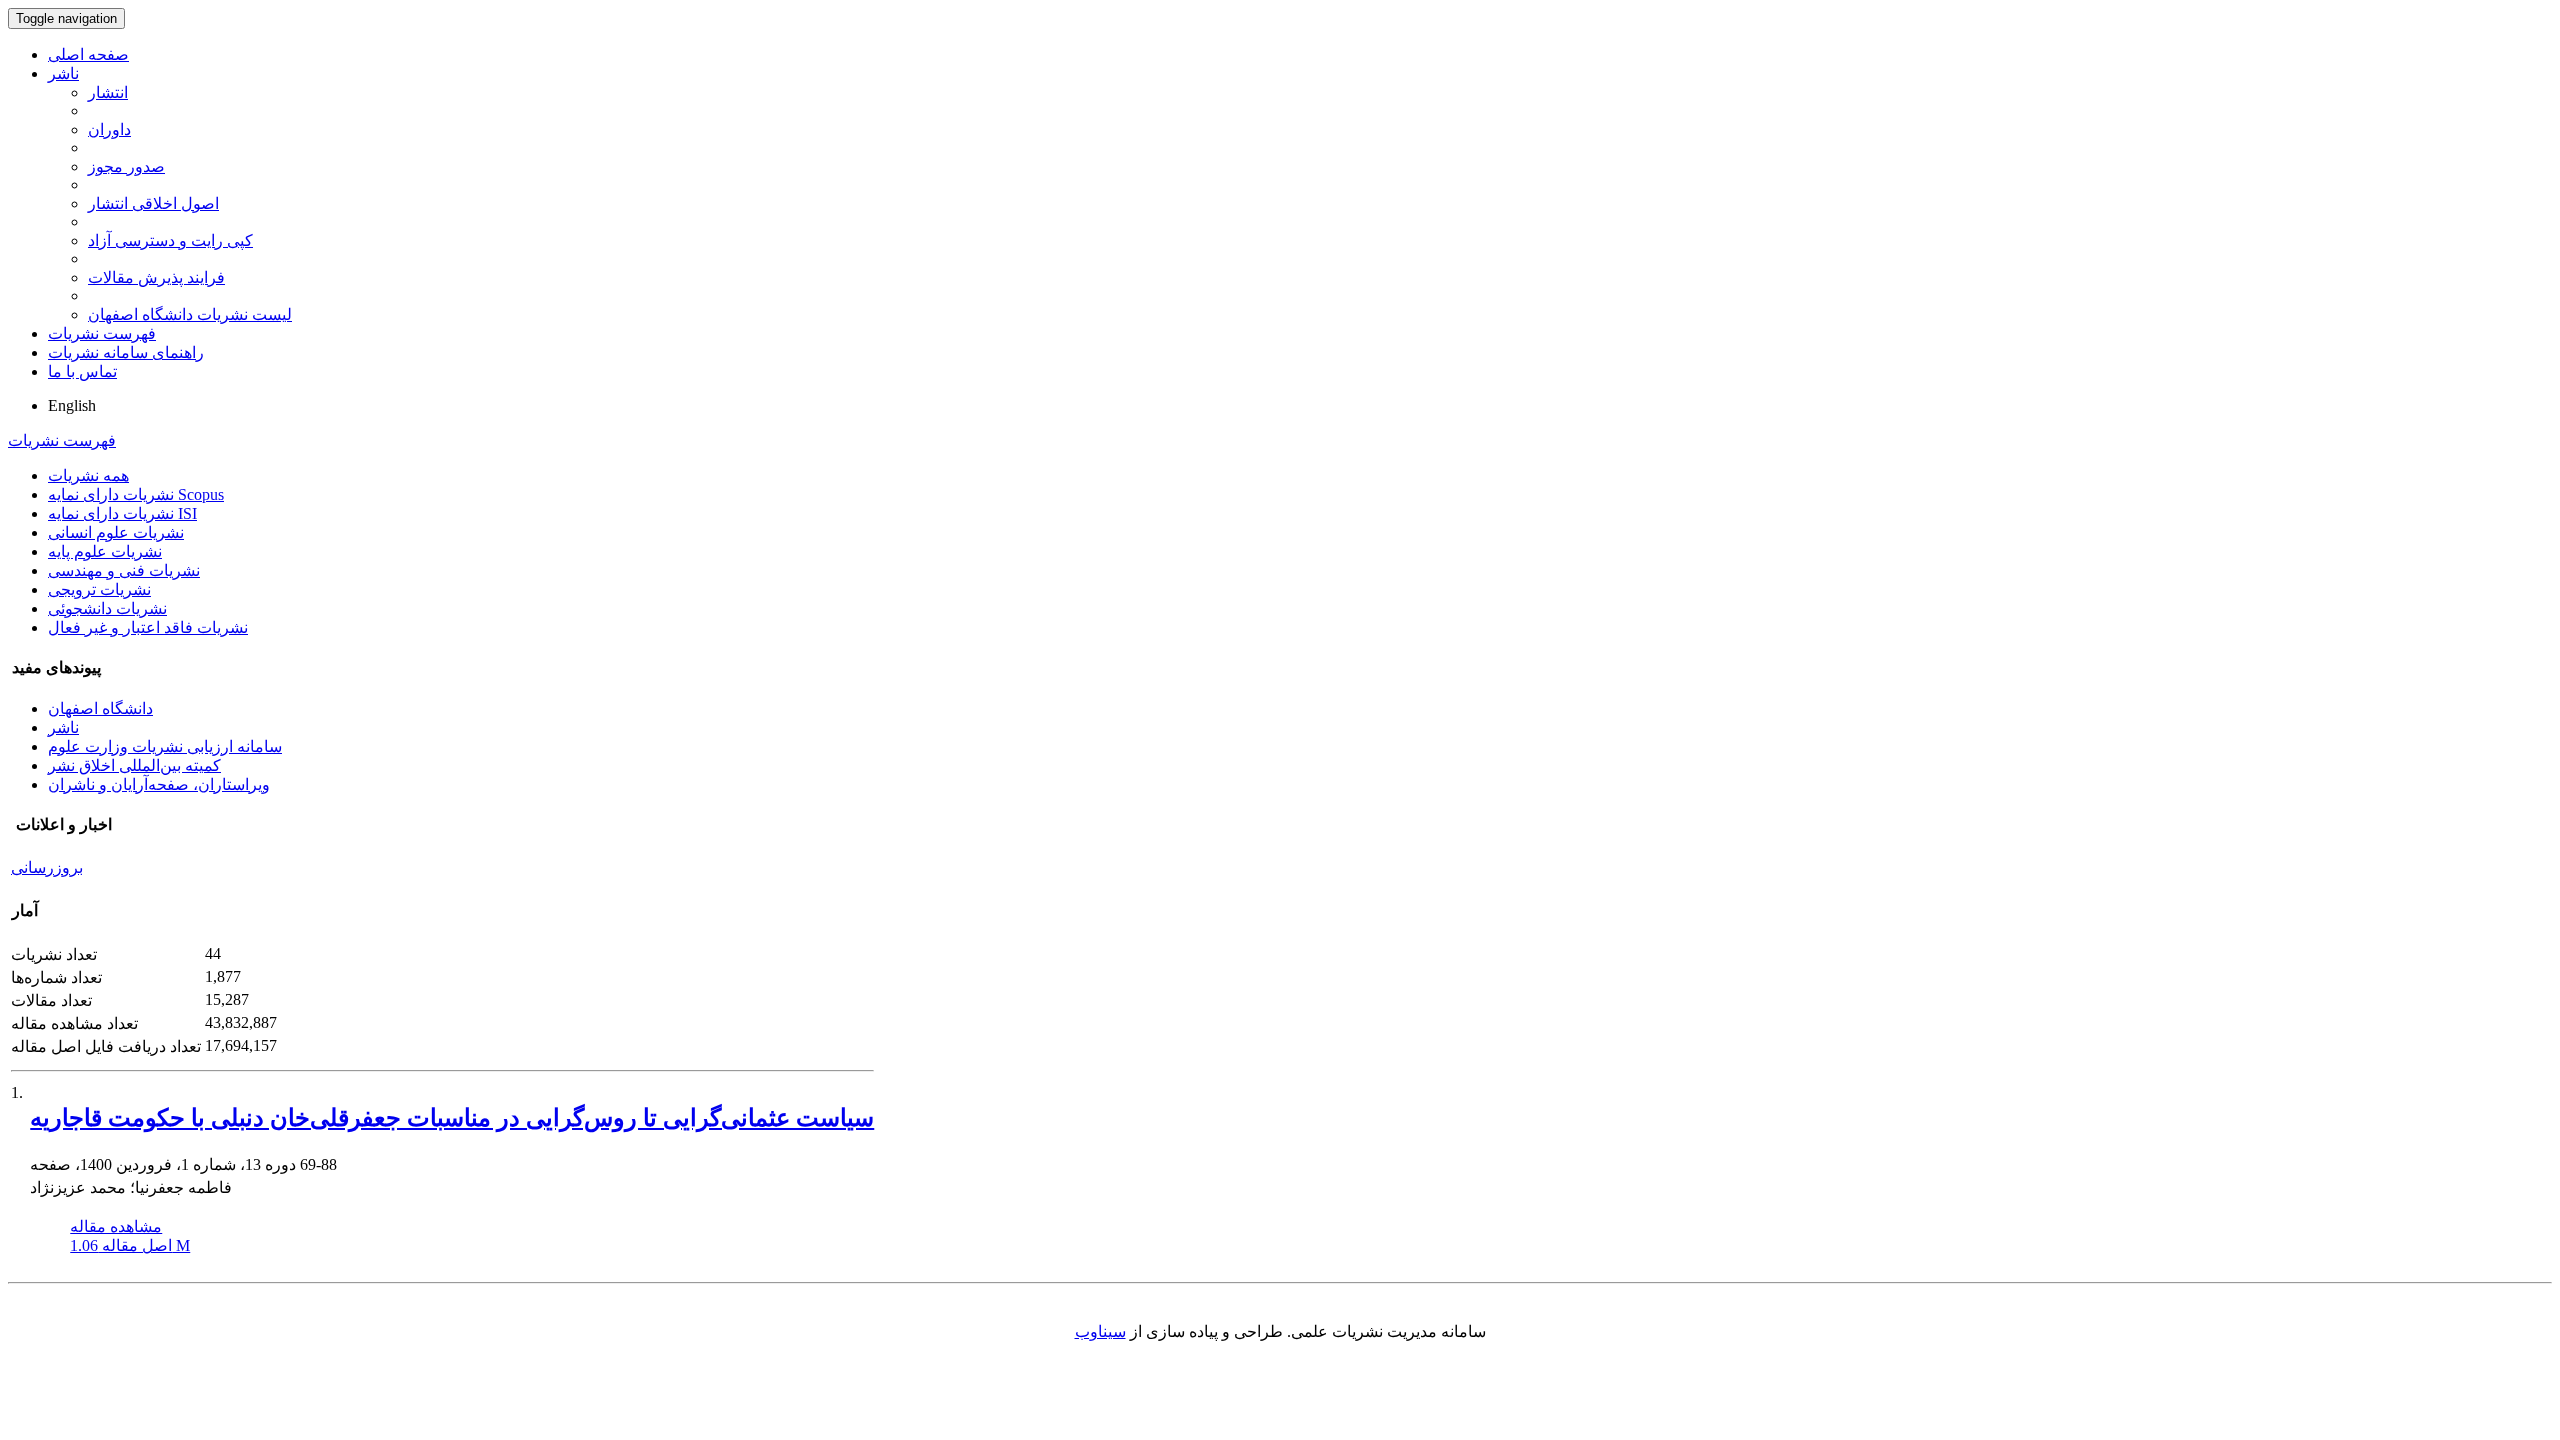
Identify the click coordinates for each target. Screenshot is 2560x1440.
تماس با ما (82, 371)
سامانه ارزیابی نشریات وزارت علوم (165, 746)
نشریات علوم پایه (105, 551)
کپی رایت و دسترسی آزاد (170, 240)
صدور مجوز (126, 166)
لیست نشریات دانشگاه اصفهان (190, 314)
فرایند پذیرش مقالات (156, 277)
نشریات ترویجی (99, 589)
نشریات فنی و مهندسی (124, 570)
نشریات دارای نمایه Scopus (136, 494)
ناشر (63, 73)
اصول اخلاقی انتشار (153, 203)
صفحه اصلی (88, 54)
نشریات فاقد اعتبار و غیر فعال (148, 627)
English (72, 405)
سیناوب (1100, 1331)
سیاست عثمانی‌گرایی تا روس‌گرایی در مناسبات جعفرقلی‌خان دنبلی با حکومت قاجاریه (452, 1118)
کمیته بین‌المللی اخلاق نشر (134, 765)
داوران (109, 129)
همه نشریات (88, 475)
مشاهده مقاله (116, 1226)
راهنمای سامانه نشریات (126, 352)
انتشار (108, 92)
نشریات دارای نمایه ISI (122, 513)
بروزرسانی (47, 867)
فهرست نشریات (102, 333)
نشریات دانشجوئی (107, 608)
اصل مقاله (130, 1245)
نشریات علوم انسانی (116, 532)
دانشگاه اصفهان (100, 708)
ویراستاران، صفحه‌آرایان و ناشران (159, 784)
